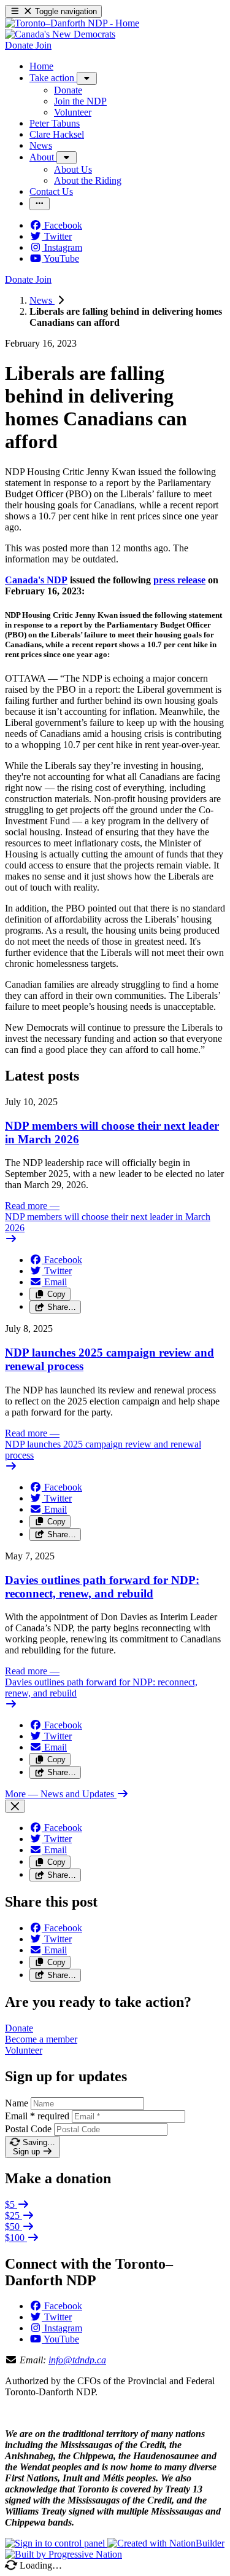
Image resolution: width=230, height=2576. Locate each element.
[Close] (15, 1806)
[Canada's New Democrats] (60, 34)
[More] (87, 78)
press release (179, 580)
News (42, 300)
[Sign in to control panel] (56, 2543)
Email (37, 2116)
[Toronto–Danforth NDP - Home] (72, 23)
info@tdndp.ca (77, 2360)
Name (17, 2103)
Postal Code (28, 2129)
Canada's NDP (36, 580)
